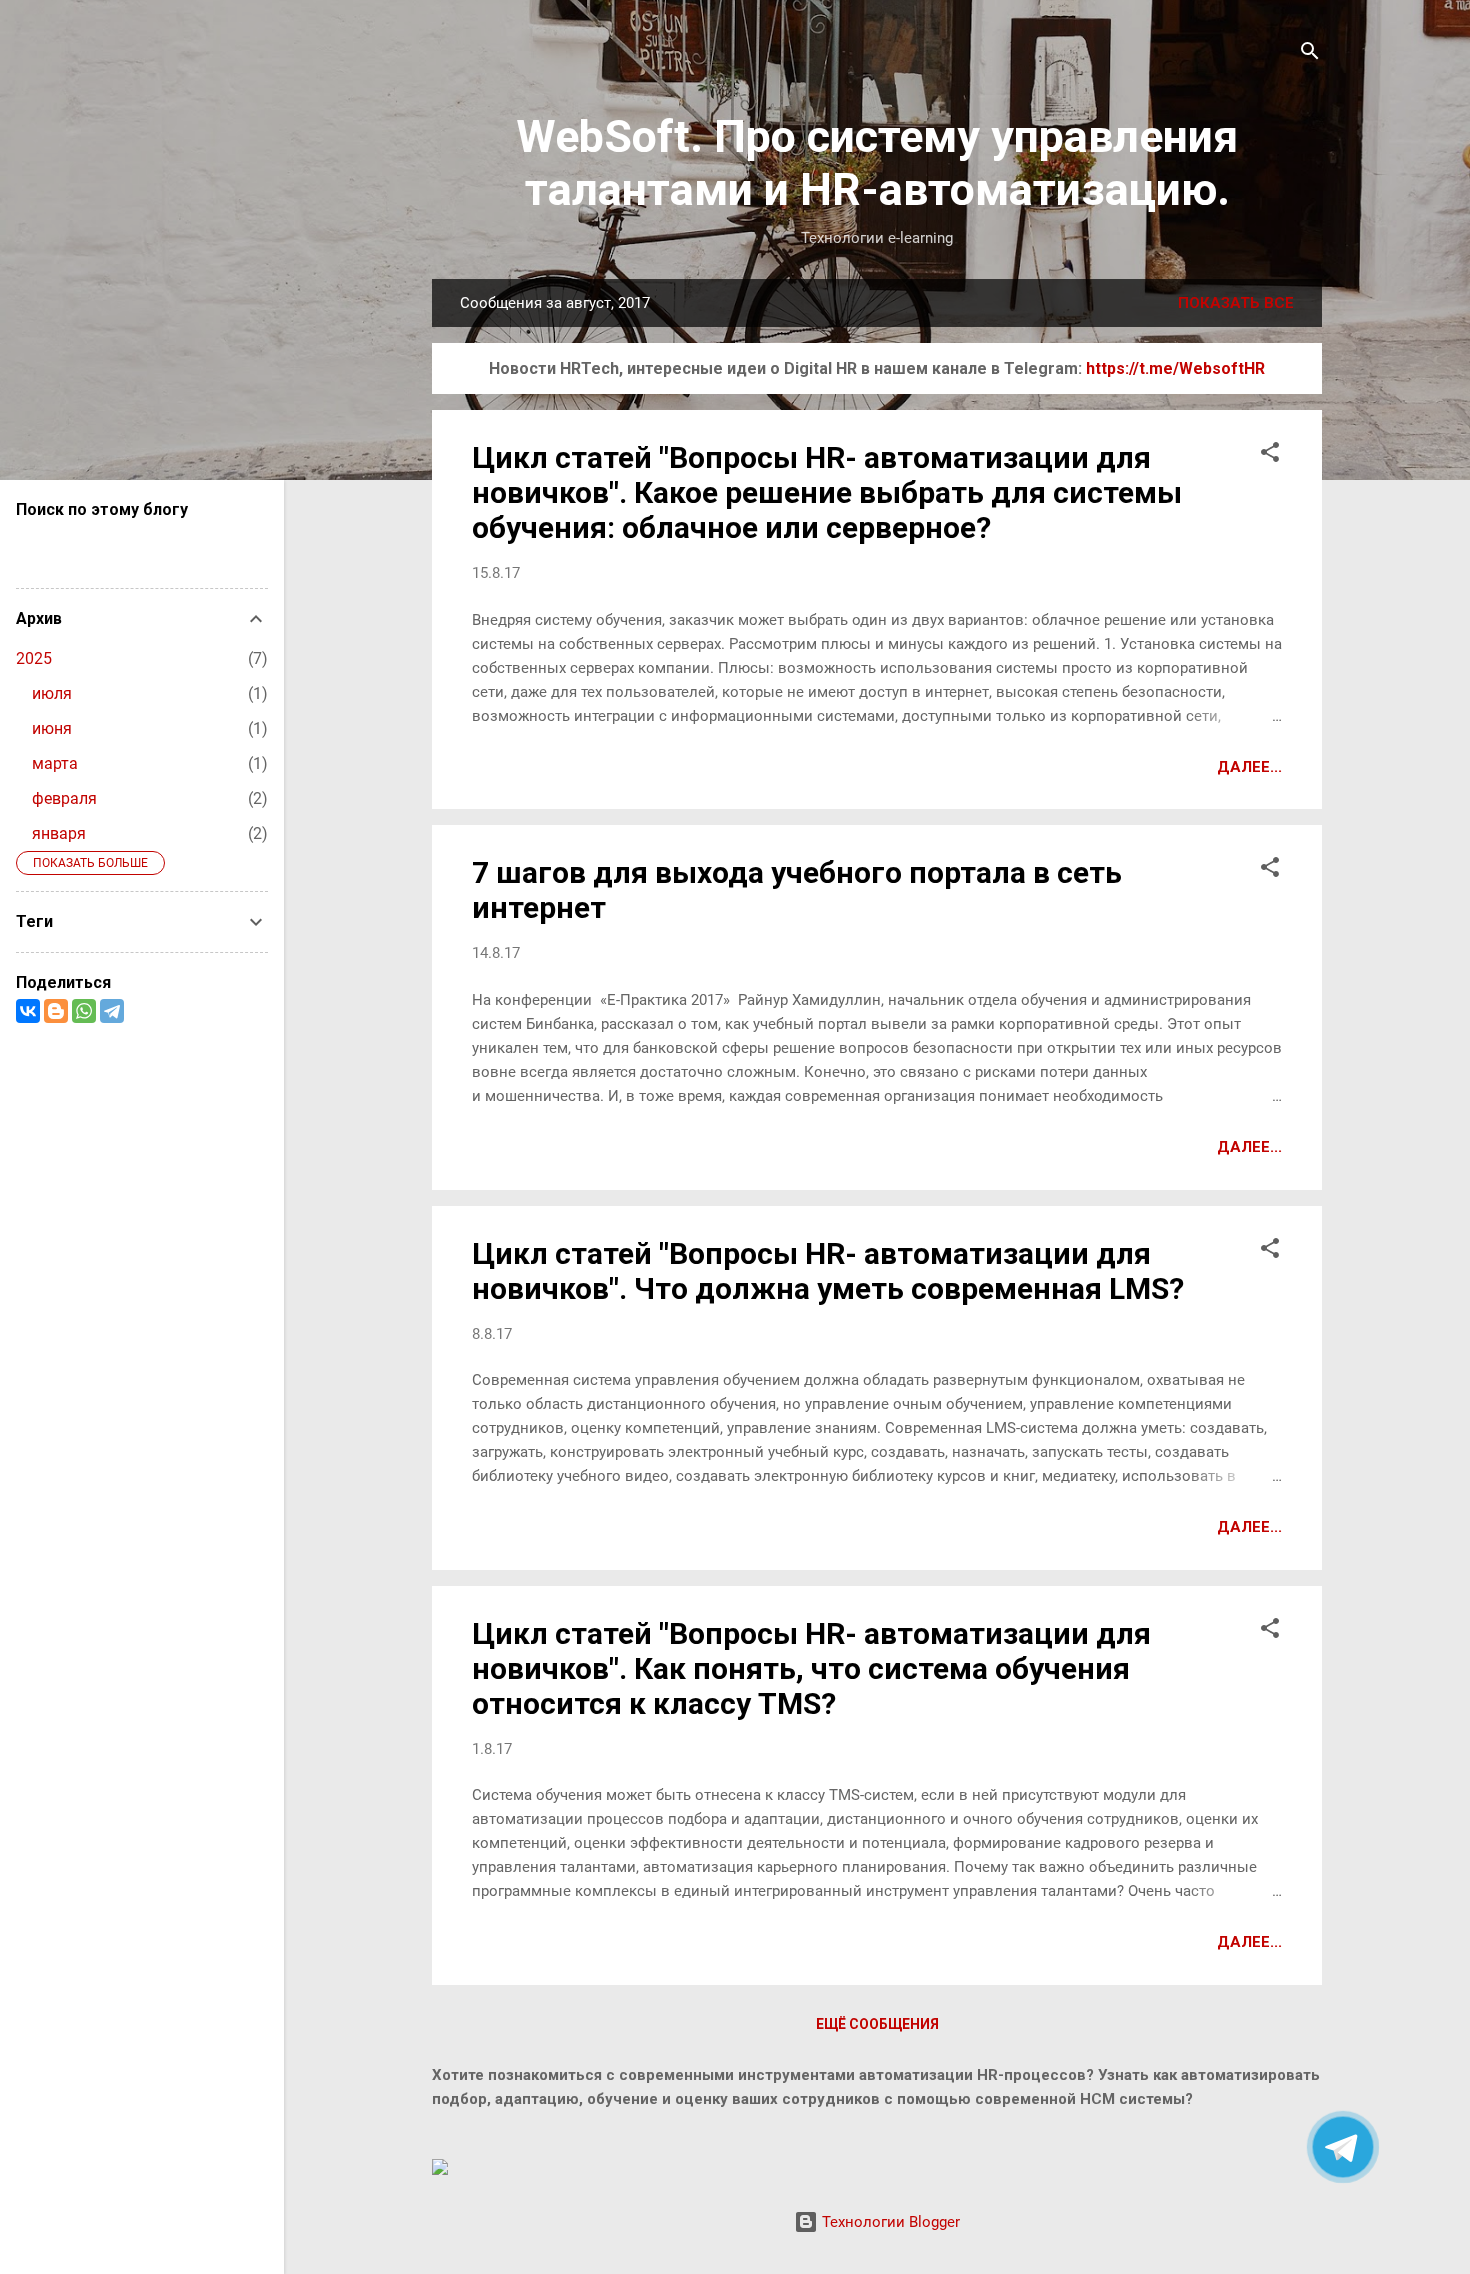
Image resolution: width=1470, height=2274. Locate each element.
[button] (1270, 455)
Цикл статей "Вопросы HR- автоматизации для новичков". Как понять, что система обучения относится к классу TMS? (811, 1668)
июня (52, 728)
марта (55, 763)
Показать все (1236, 303)
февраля (64, 798)
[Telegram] (112, 1011)
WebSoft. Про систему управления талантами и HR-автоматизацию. (877, 163)
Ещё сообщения (877, 2024)
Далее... (1249, 767)
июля (52, 693)
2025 (34, 658)
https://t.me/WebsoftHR (1175, 368)
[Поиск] (1310, 54)
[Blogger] (56, 1011)
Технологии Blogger (889, 2222)
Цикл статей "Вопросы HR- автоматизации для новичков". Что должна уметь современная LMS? (828, 1271)
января (59, 833)
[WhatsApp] (84, 1011)
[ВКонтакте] (28, 1011)
